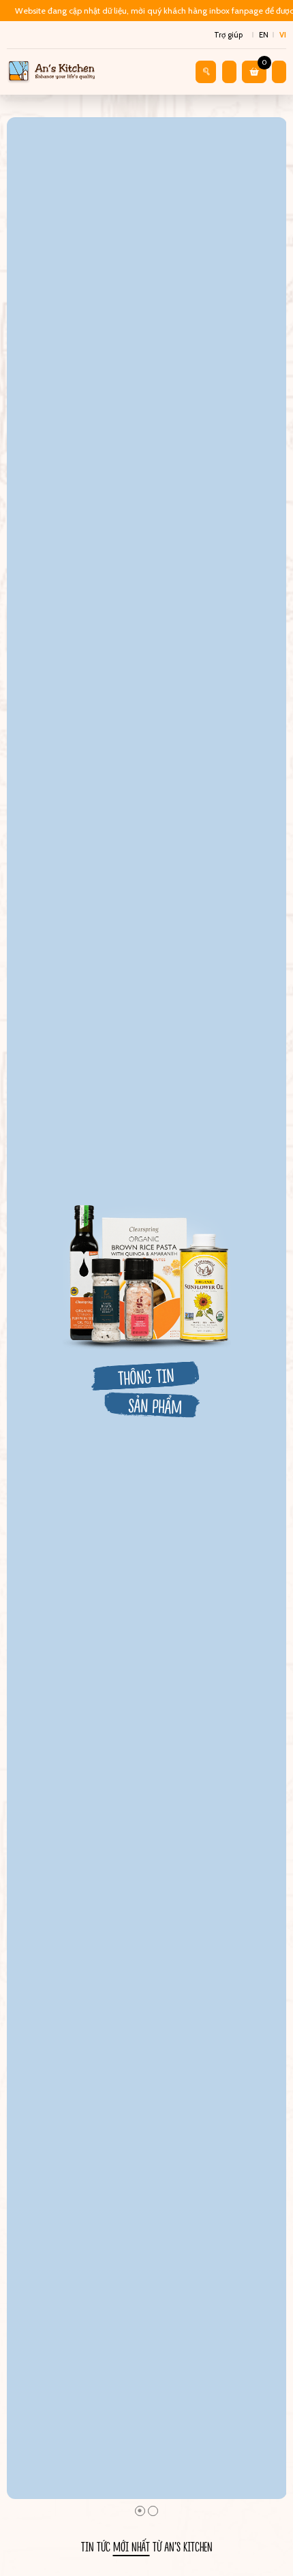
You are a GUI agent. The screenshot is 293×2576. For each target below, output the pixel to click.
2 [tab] (153, 2511)
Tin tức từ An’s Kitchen (147, 2546)
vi (283, 35)
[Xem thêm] (147, 1308)
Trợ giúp (228, 35)
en (264, 35)
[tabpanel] (147, 1308)
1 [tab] (140, 2511)
